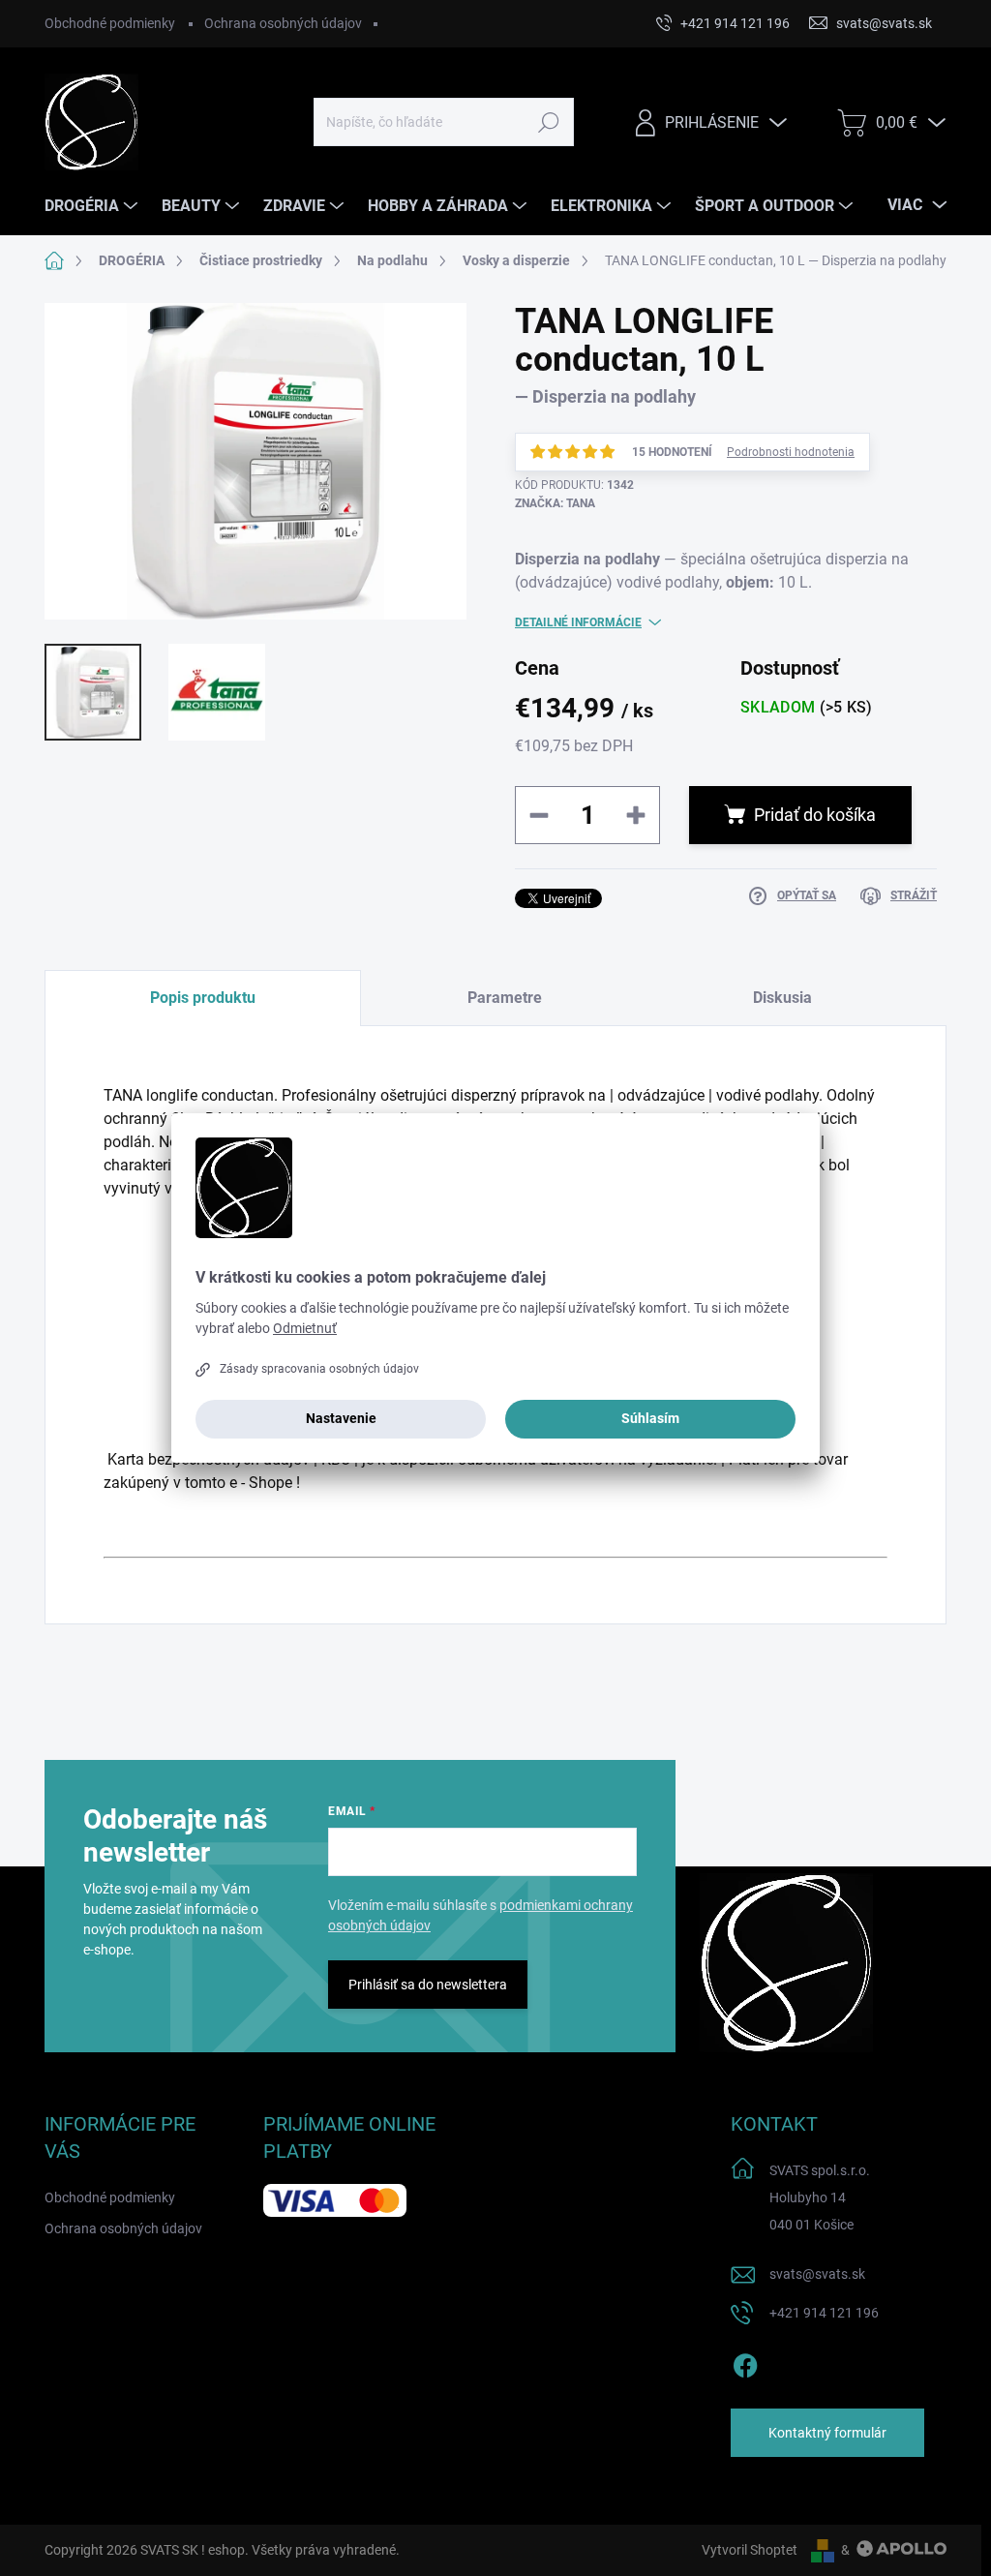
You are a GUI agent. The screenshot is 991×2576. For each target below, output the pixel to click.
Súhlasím (650, 1418)
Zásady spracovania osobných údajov (319, 1369)
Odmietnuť (305, 1328)
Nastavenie (341, 1418)
